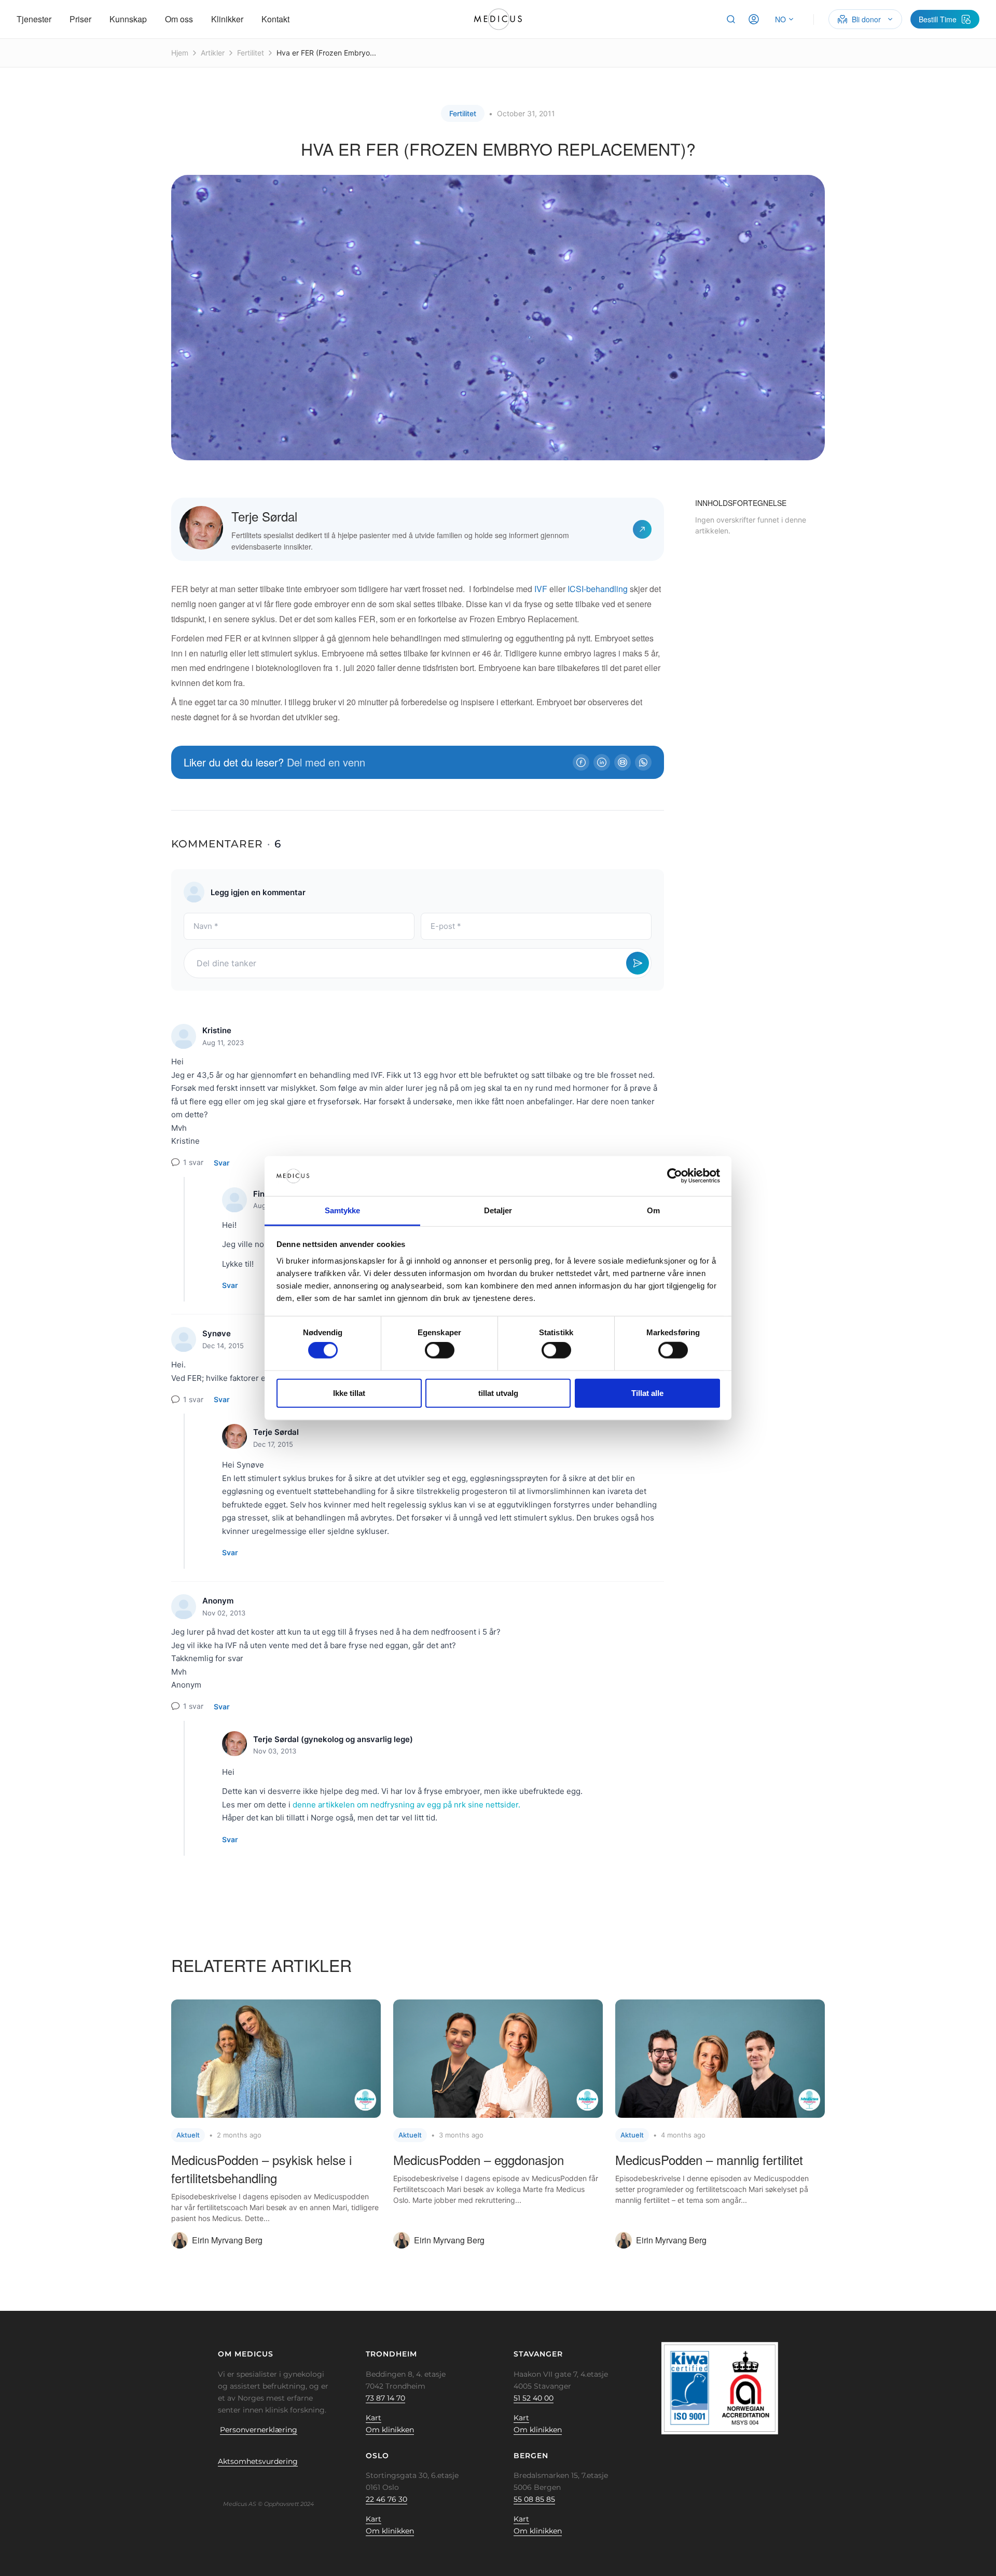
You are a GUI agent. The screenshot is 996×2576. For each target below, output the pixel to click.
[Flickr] (241, 2485)
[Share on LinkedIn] (602, 762)
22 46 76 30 (386, 2499)
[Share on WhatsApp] (643, 762)
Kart (374, 2418)
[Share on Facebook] (581, 762)
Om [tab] (653, 1210)
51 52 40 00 (534, 2398)
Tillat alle (647, 1393)
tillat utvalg (498, 1393)
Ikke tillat (349, 1393)
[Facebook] (225, 2485)
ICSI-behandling (598, 589)
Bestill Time (938, 19)
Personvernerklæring (259, 2430)
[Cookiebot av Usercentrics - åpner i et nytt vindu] (675, 1176)
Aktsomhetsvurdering (258, 2461)
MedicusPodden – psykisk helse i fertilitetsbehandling (261, 2169)
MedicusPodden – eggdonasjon (479, 2160)
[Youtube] (289, 2485)
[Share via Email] (622, 762)
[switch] (440, 1350)
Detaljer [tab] (498, 1210)
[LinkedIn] (257, 2485)
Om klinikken (390, 2430)
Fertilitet (251, 53)
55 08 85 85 (534, 2499)
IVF (541, 589)
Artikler (213, 53)
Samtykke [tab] (343, 1210)
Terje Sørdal (264, 516)
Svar (222, 1163)
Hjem (180, 53)
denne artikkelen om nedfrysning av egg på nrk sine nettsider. (406, 1805)
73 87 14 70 (385, 2398)
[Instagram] (273, 2485)
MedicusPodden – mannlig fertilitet (709, 2160)
